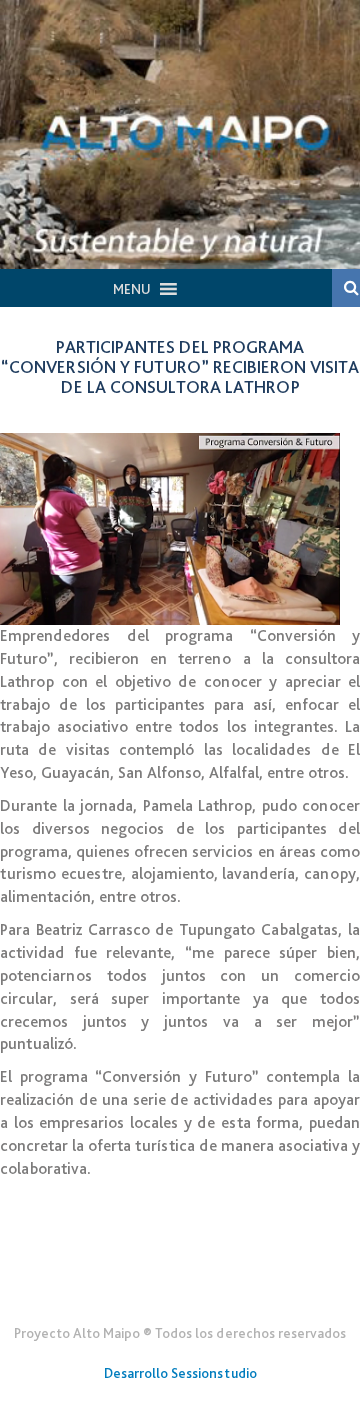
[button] (132, 289)
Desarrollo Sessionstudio (180, 1373)
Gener (180, 1284)
